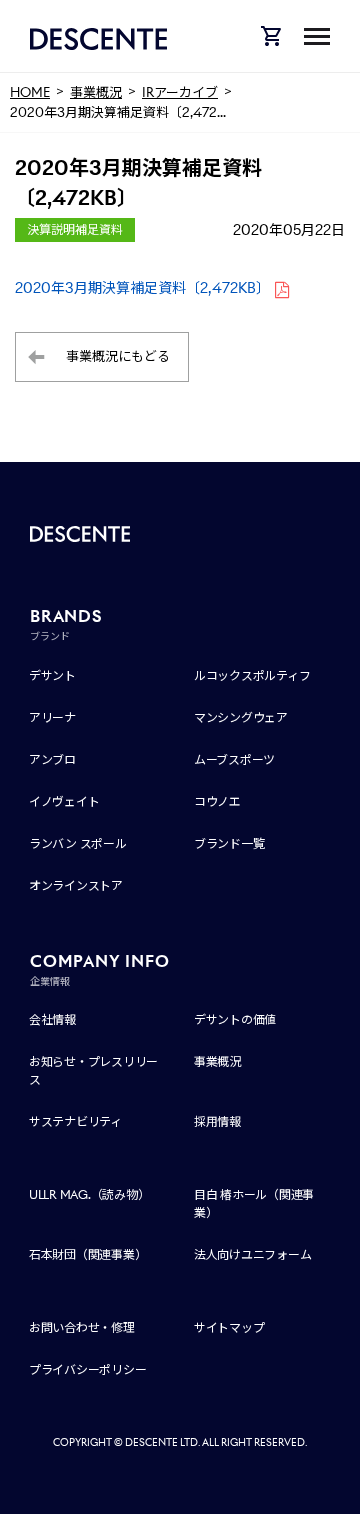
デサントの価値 (235, 1019)
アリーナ (52, 717)
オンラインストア (76, 885)
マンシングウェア (241, 717)
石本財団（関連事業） (88, 1254)
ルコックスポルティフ (252, 675)
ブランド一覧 (229, 843)
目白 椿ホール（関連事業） (254, 1203)
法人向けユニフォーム (253, 1254)
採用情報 (217, 1121)
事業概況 (217, 1061)
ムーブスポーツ (234, 759)
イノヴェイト (64, 801)
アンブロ (52, 759)
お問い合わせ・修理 (82, 1327)
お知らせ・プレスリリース (93, 1070)
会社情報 (52, 1019)
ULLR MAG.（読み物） (89, 1194)
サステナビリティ (75, 1121)
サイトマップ (229, 1327)
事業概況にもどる (118, 356)
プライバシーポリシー (88, 1369)
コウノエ (217, 801)
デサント (52, 675)
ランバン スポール (78, 843)
